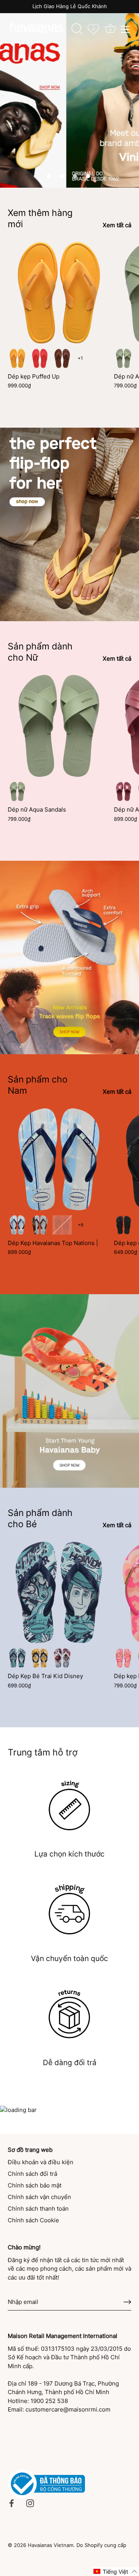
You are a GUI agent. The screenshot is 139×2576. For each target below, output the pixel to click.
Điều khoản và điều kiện (41, 2162)
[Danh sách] (125, 29)
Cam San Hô (40, 358)
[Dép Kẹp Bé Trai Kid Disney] (59, 1592)
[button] (49, 176)
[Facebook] (12, 2503)
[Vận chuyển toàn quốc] (69, 1909)
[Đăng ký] (127, 2302)
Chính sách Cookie (33, 2220)
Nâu (62, 358)
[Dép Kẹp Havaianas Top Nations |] (59, 1159)
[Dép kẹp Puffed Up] (59, 293)
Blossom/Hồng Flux (124, 1658)
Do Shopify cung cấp (101, 2545)
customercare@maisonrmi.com (68, 2409)
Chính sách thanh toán (38, 2209)
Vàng (40, 1658)
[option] (69, 94)
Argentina (17, 1225)
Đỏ (62, 1658)
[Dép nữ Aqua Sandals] (59, 726)
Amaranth (124, 791)
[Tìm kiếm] (77, 30)
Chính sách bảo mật (35, 2185)
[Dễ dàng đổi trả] (69, 2014)
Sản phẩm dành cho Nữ (40, 652)
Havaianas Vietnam (51, 2545)
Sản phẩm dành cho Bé (40, 1518)
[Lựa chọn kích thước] (69, 1805)
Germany (40, 1225)
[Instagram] (30, 2503)
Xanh (17, 1658)
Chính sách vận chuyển (39, 2197)
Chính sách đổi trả (32, 2174)
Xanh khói (124, 358)
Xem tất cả (117, 225)
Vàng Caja (17, 358)
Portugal (62, 1225)
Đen (124, 1225)
